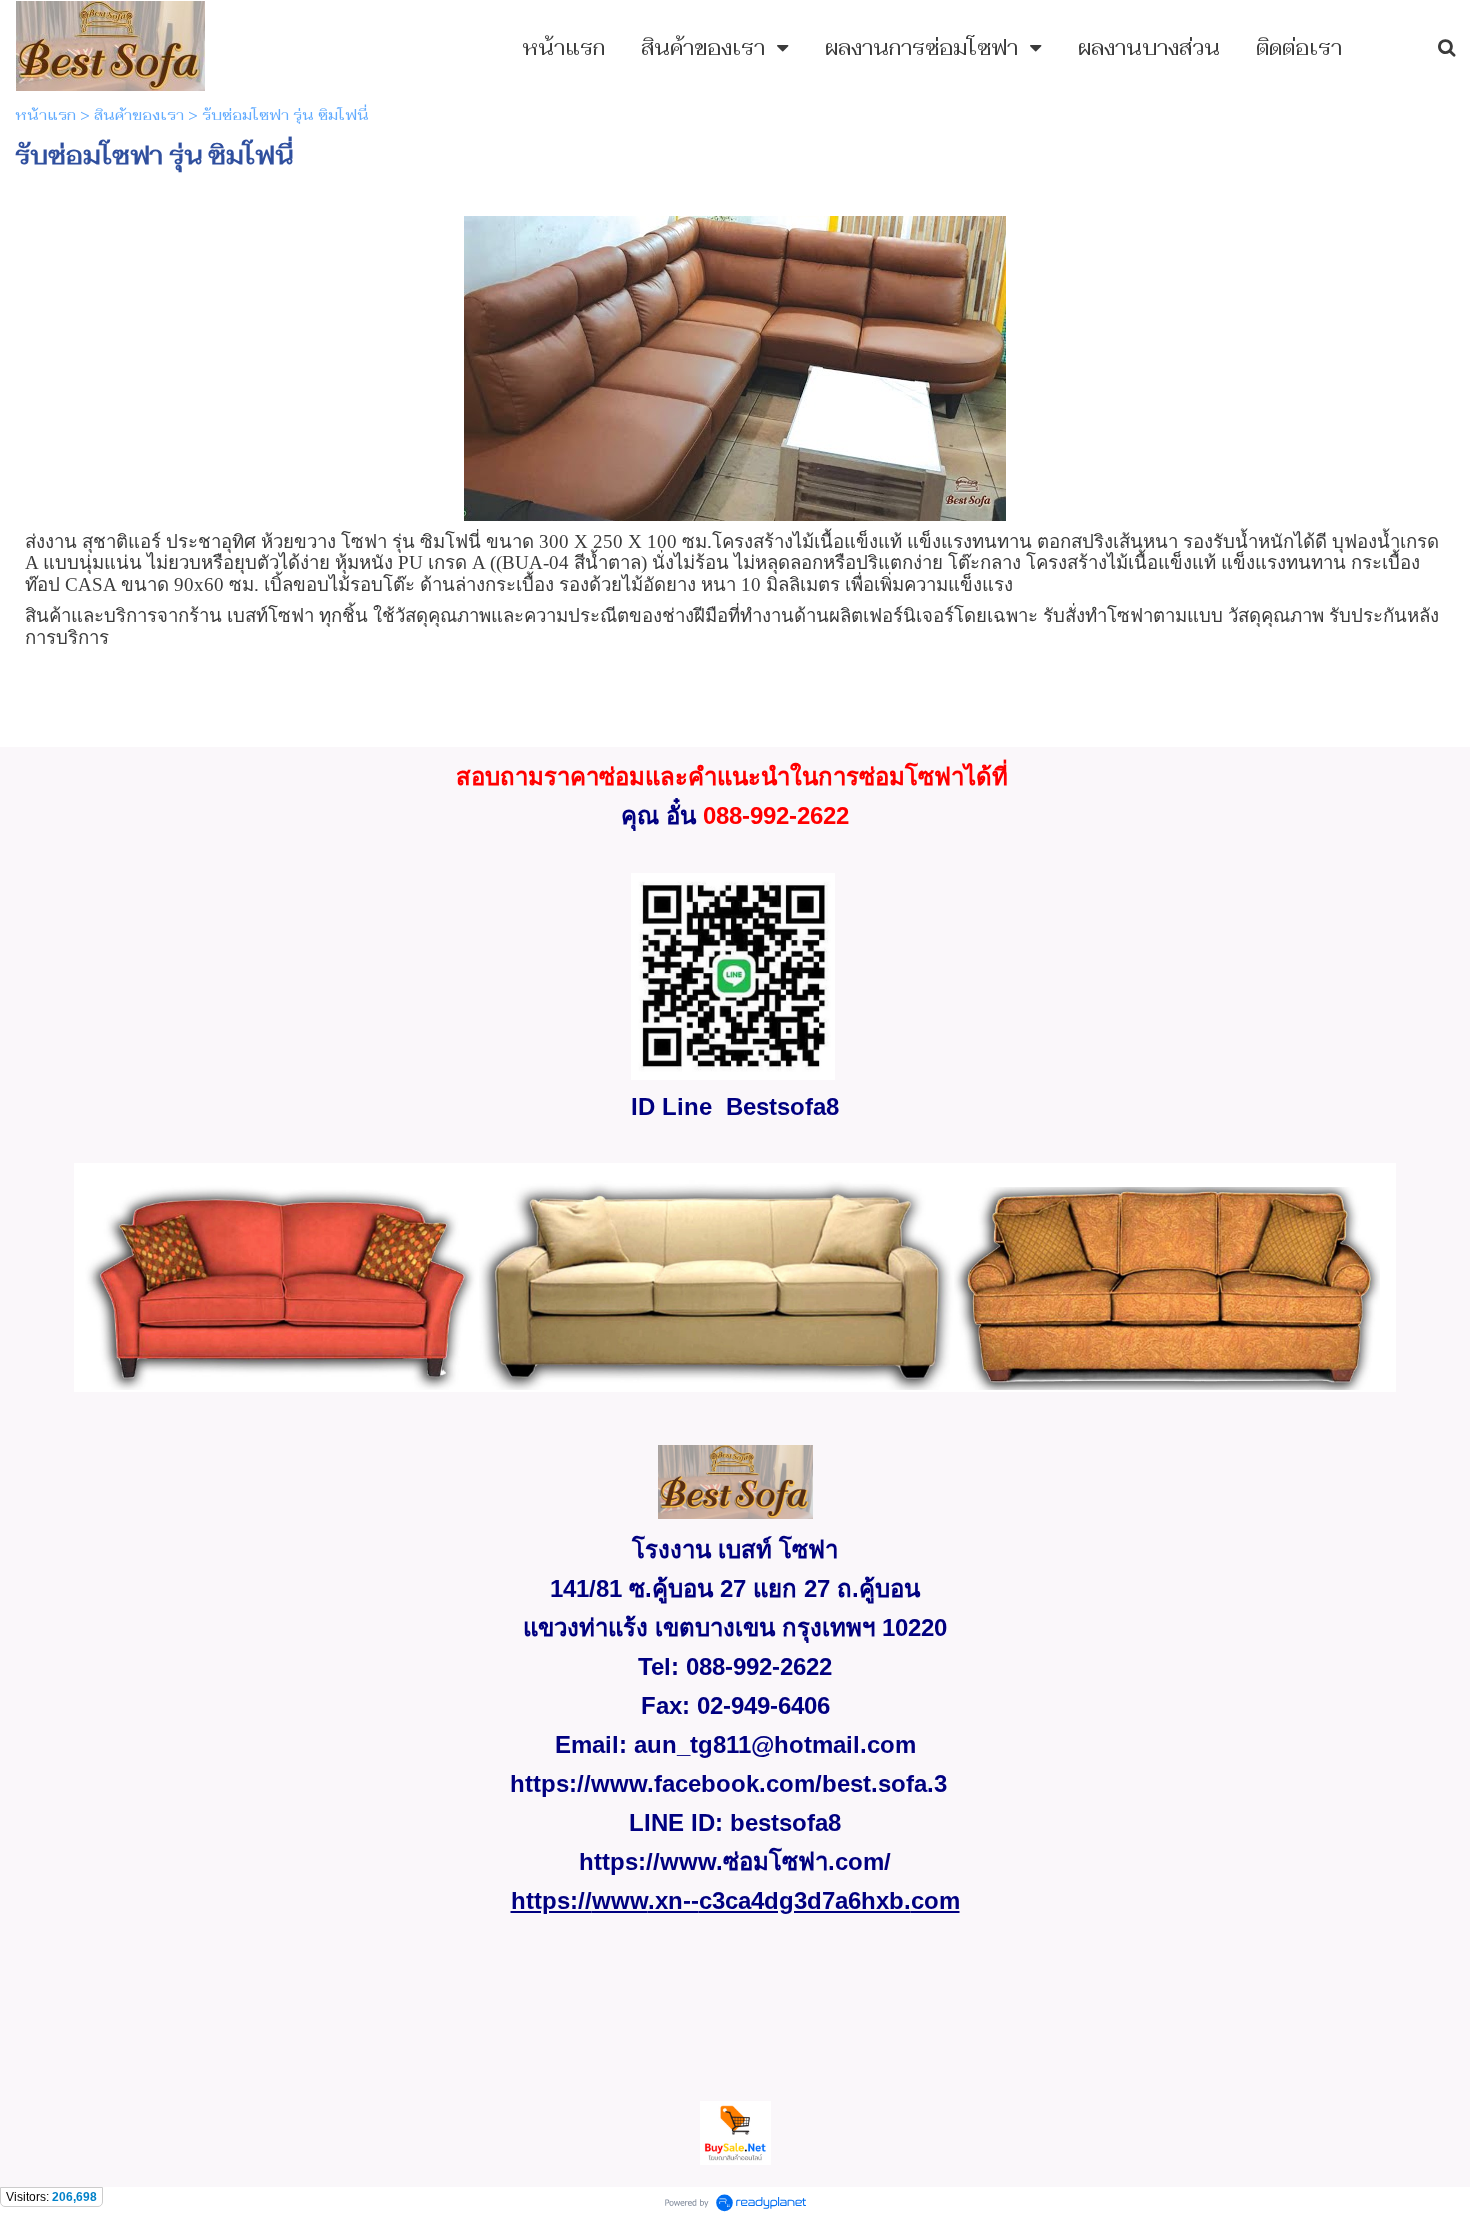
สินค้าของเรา (139, 115)
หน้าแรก (45, 115)
